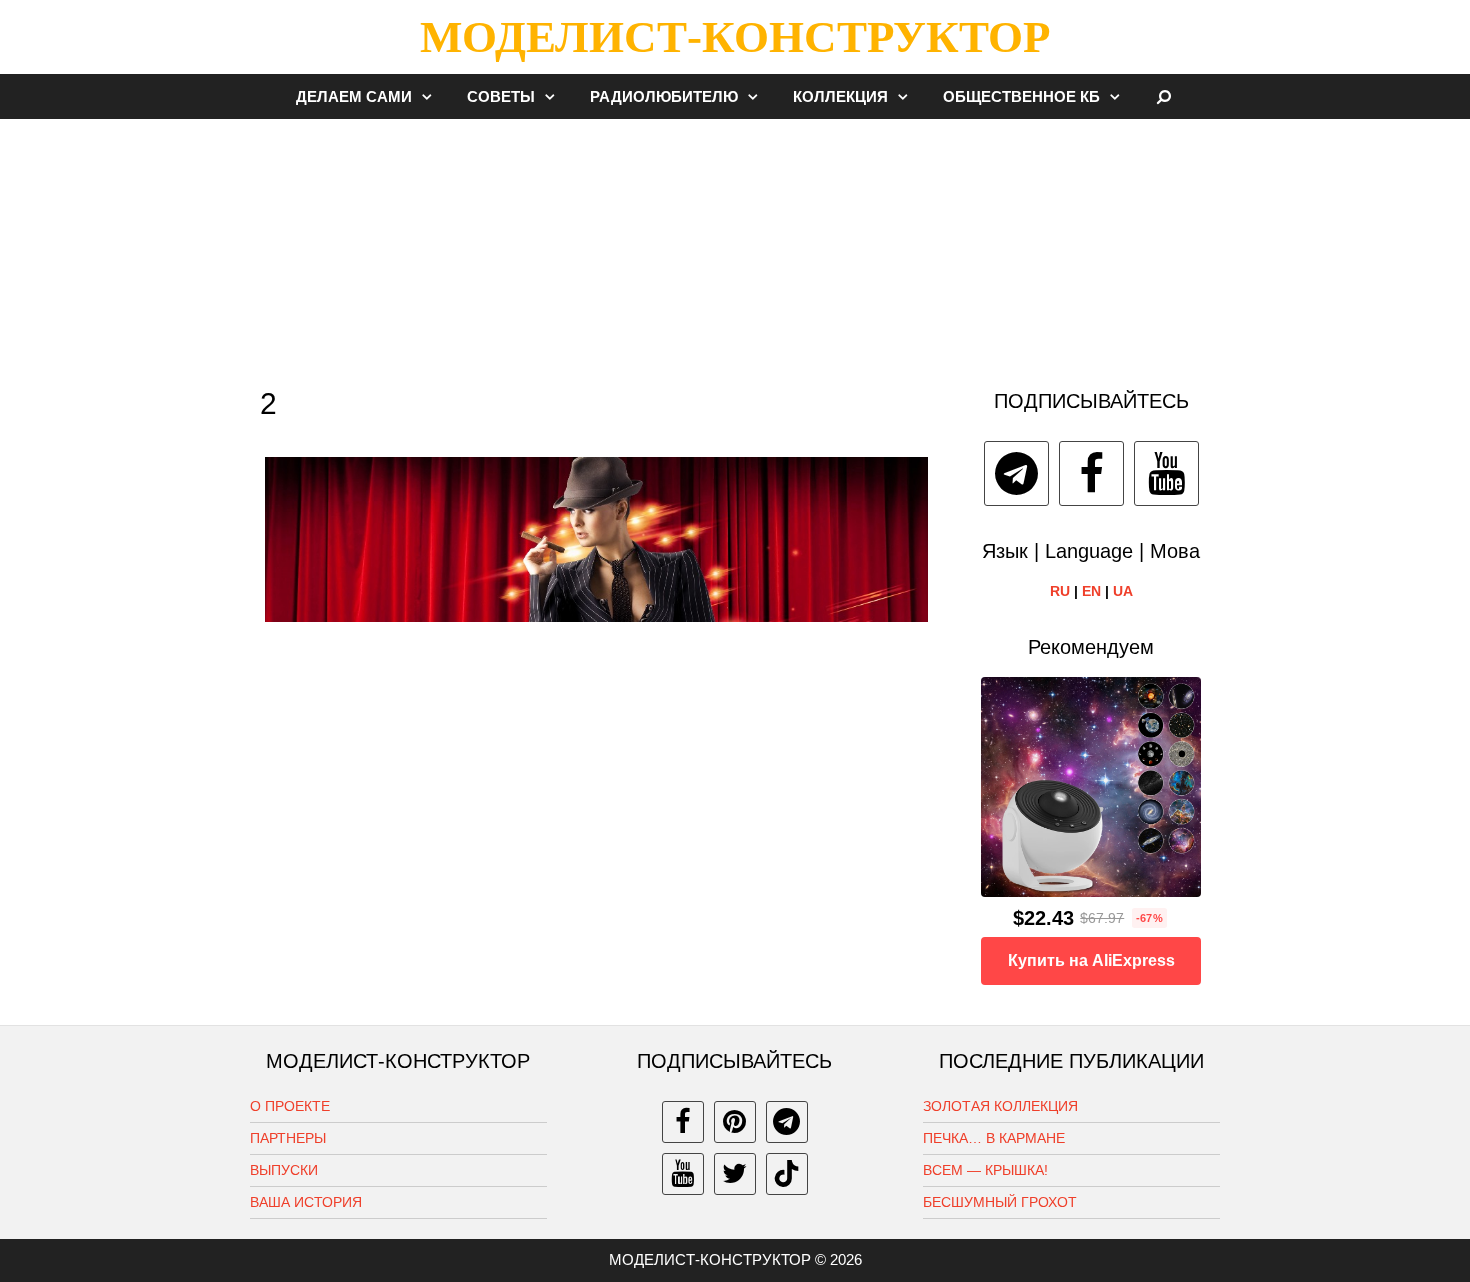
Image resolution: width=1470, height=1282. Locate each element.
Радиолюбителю (664, 96)
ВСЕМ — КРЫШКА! (985, 1170)
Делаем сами (354, 96)
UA (1123, 591)
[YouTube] (1166, 473)
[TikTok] (787, 1174)
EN (1091, 591)
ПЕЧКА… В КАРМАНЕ (994, 1138)
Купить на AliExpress (1091, 960)
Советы (501, 96)
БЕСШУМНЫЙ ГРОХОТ (1000, 1202)
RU (1060, 591)
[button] (432, 96)
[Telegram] (1016, 473)
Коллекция (840, 96)
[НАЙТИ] (1164, 96)
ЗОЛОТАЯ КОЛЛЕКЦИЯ (1000, 1106)
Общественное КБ (1021, 96)
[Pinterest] (735, 1122)
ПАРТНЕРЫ (288, 1138)
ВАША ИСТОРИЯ (306, 1202)
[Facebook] (1091, 473)
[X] (735, 1174)
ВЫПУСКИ (284, 1170)
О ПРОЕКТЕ (290, 1106)
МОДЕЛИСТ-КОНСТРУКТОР (735, 37)
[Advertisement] (735, 244)
